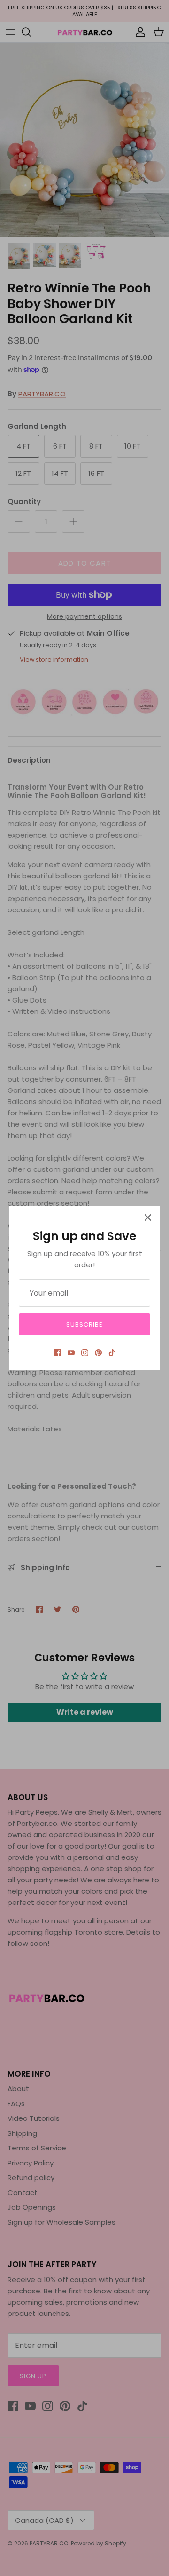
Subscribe (84, 1324)
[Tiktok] (112, 1353)
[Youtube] (71, 1353)
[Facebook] (58, 1353)
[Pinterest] (98, 1353)
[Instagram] (85, 1353)
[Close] (148, 1217)
